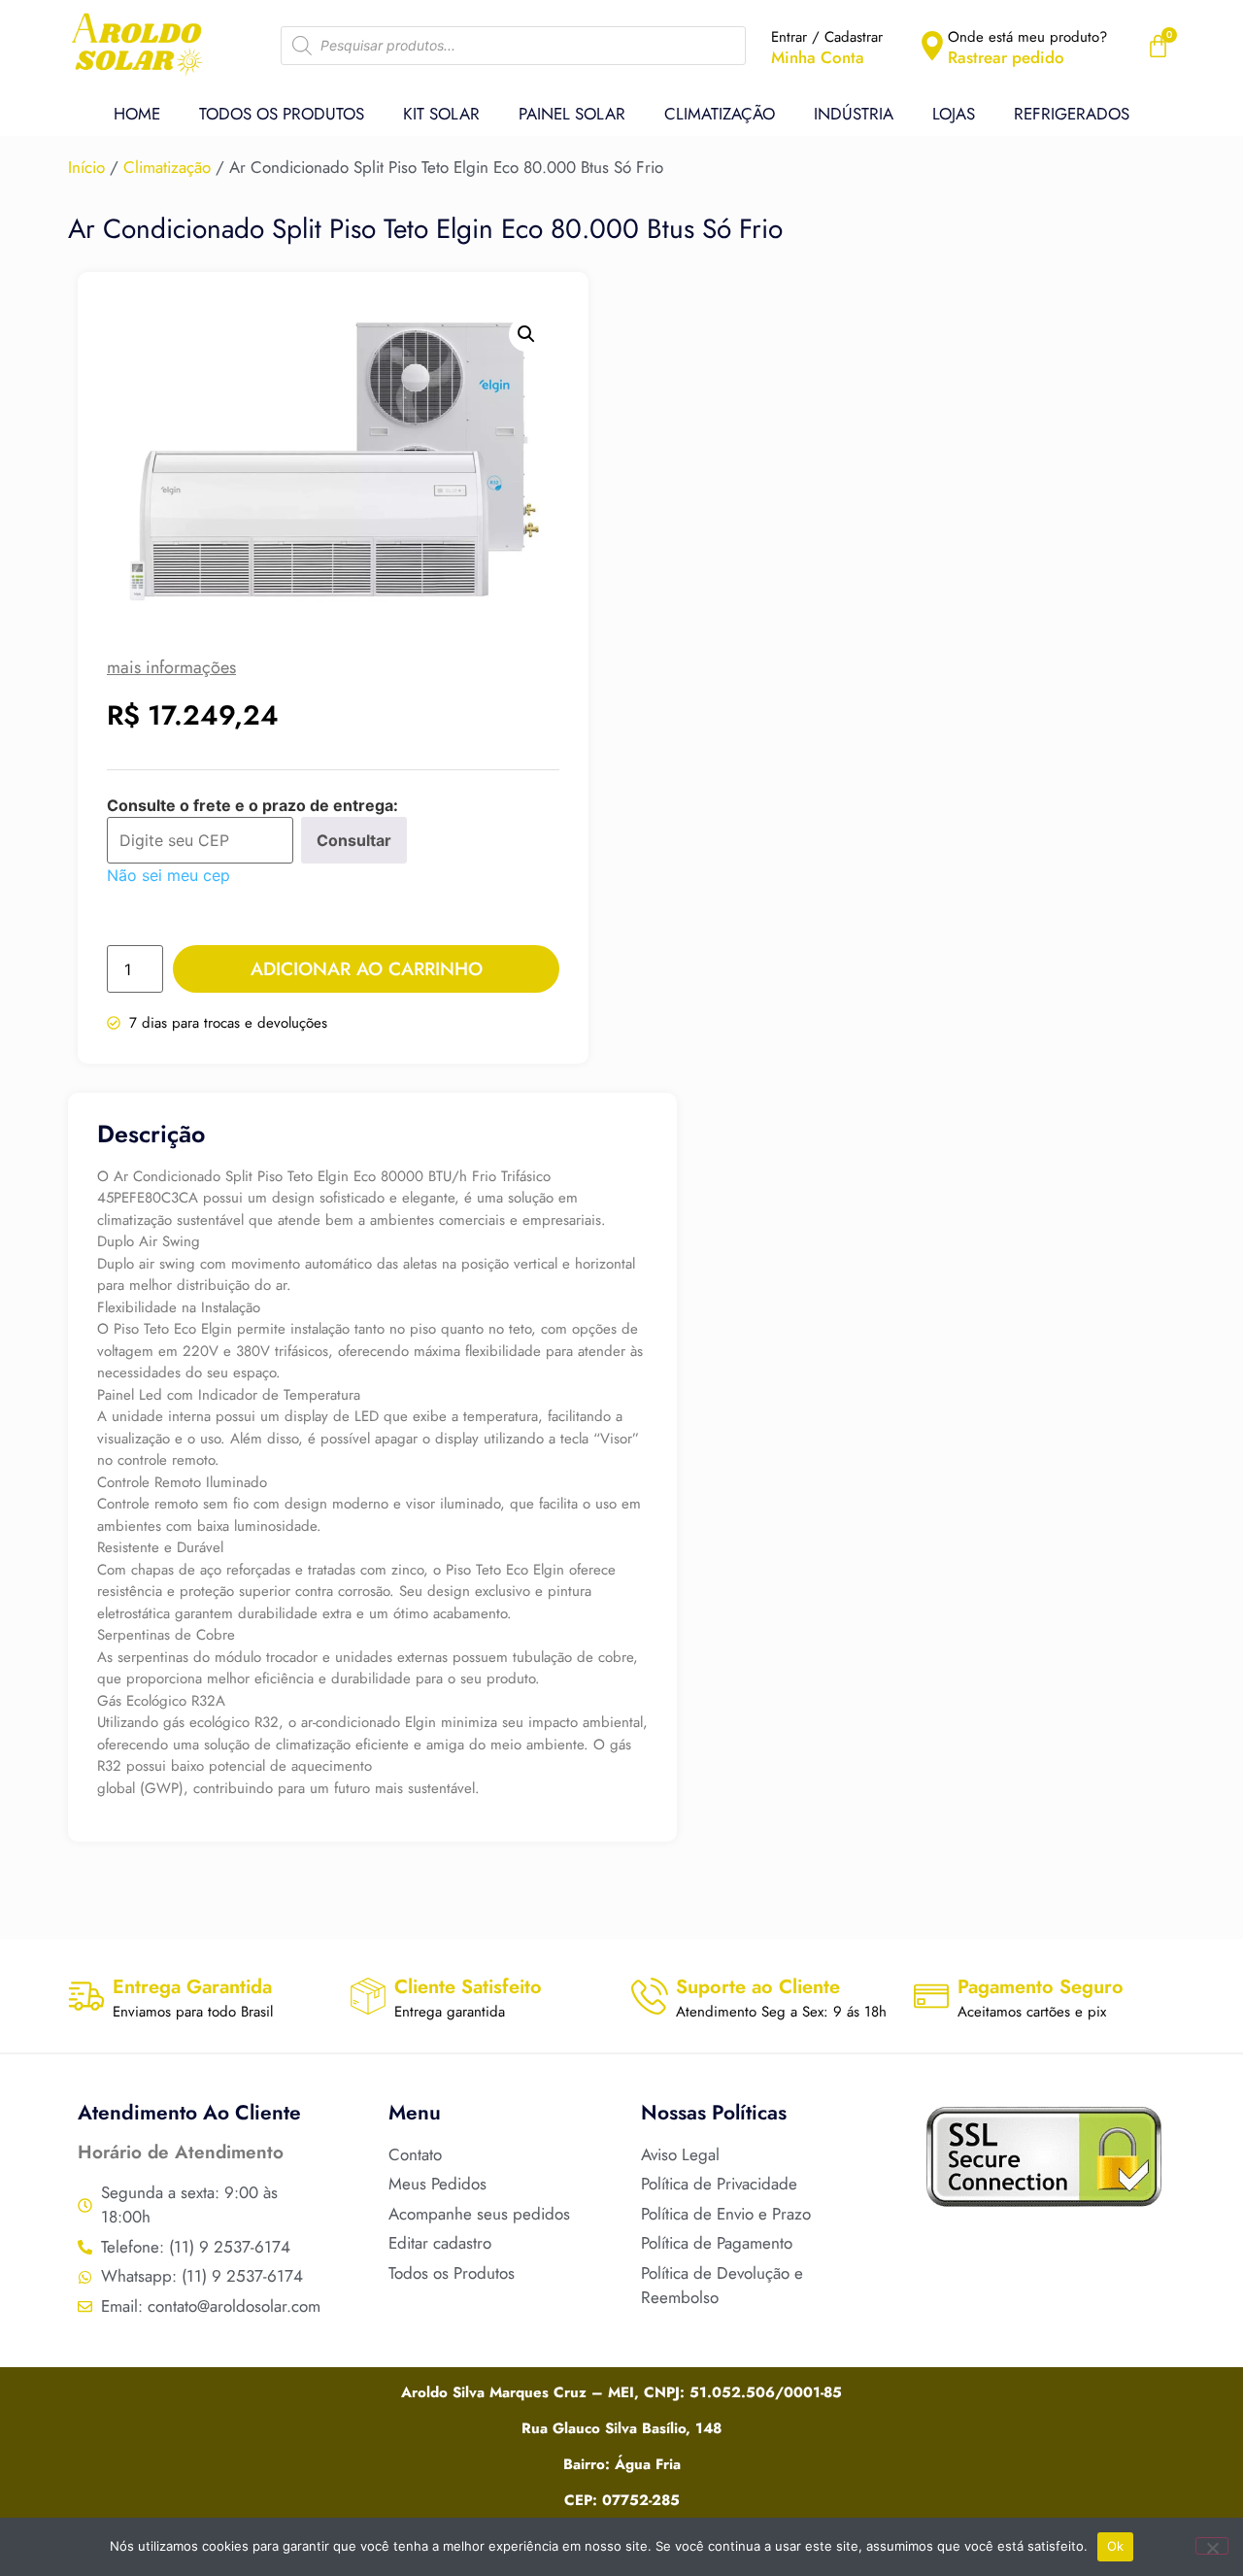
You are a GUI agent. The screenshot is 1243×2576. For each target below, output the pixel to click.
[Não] (1212, 2546)
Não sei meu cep (168, 875)
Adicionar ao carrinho (367, 969)
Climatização (720, 114)
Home (137, 114)
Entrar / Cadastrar (827, 37)
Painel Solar (572, 114)
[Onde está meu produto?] (932, 46)
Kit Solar (441, 114)
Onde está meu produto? (1027, 37)
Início (86, 167)
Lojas (954, 114)
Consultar (354, 840)
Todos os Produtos (282, 114)
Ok (1116, 2546)
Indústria (854, 114)
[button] (526, 334)
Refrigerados (1072, 114)
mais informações (171, 667)
